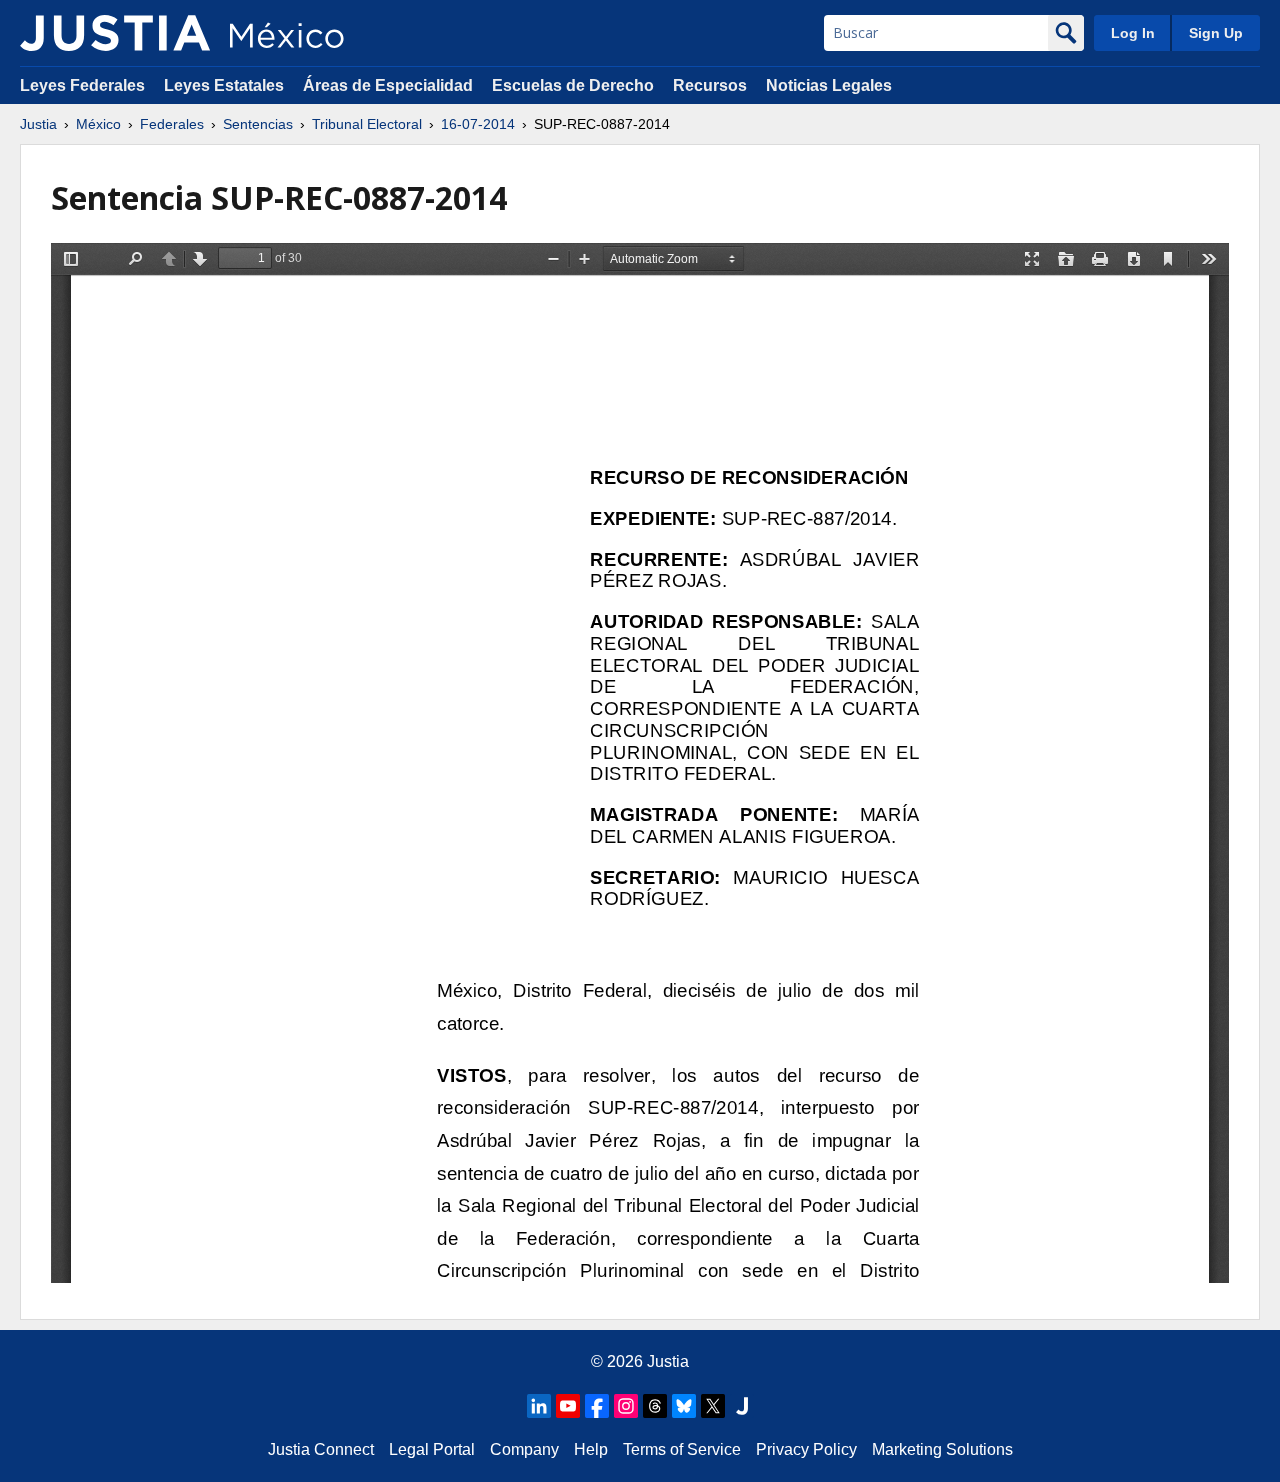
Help (591, 1449)
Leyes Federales (82, 85)
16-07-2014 (478, 124)
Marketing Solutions (942, 1449)
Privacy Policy (806, 1449)
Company (524, 1449)
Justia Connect (321, 1449)
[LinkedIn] (539, 1406)
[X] (713, 1406)
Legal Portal (432, 1449)
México (98, 124)
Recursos (710, 85)
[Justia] (115, 33)
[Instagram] (626, 1406)
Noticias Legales (829, 85)
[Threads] (655, 1406)
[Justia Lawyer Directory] (742, 1406)
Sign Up (1216, 33)
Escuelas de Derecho (573, 85)
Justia (38, 124)
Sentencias (258, 124)
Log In (1133, 33)
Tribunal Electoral (367, 124)
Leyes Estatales (224, 85)
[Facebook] (597, 1406)
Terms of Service (682, 1449)
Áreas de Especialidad (388, 85)
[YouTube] (568, 1406)
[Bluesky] (684, 1406)
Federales (172, 124)
